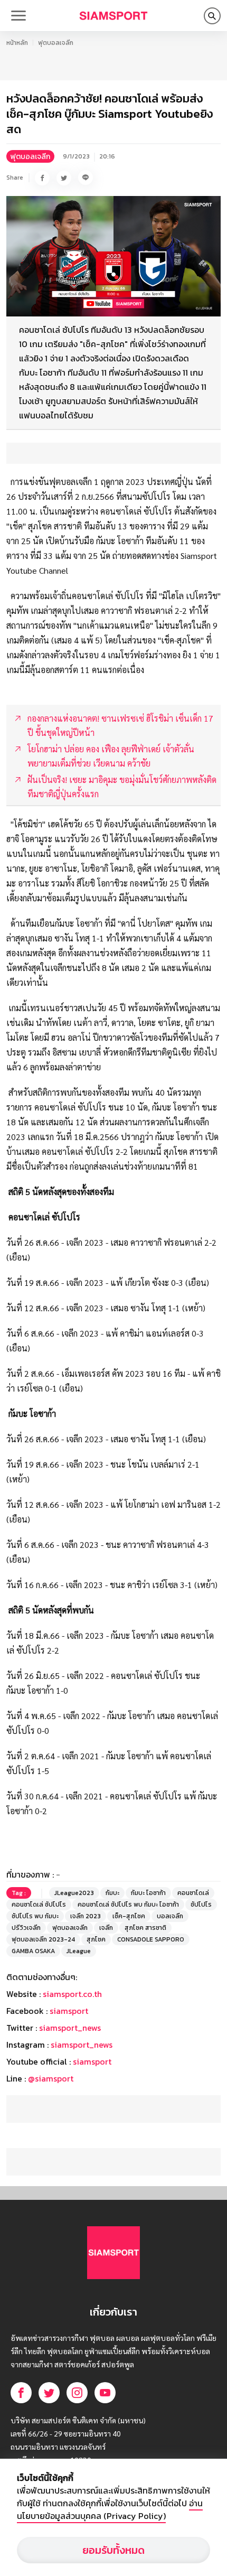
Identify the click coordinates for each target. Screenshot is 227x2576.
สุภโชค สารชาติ (145, 1928)
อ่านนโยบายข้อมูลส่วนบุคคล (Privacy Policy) (110, 2509)
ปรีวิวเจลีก (26, 1928)
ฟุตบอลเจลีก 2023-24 (43, 1939)
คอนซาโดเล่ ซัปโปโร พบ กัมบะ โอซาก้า (128, 1905)
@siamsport (51, 2078)
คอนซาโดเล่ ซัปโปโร (39, 1905)
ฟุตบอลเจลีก (56, 43)
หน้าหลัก (17, 43)
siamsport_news (70, 2028)
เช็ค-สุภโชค (129, 1916)
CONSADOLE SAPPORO (151, 1939)
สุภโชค (96, 1939)
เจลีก (106, 1928)
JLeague (79, 1951)
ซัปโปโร (201, 1905)
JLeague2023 (74, 1893)
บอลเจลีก (170, 1916)
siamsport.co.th (72, 1994)
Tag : (19, 1893)
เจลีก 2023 (86, 1916)
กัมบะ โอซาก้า (148, 1893)
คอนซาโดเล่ (193, 1893)
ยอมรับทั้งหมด (113, 2550)
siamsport (69, 2011)
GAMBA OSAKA (33, 1951)
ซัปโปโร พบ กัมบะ (35, 1916)
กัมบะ (112, 1893)
